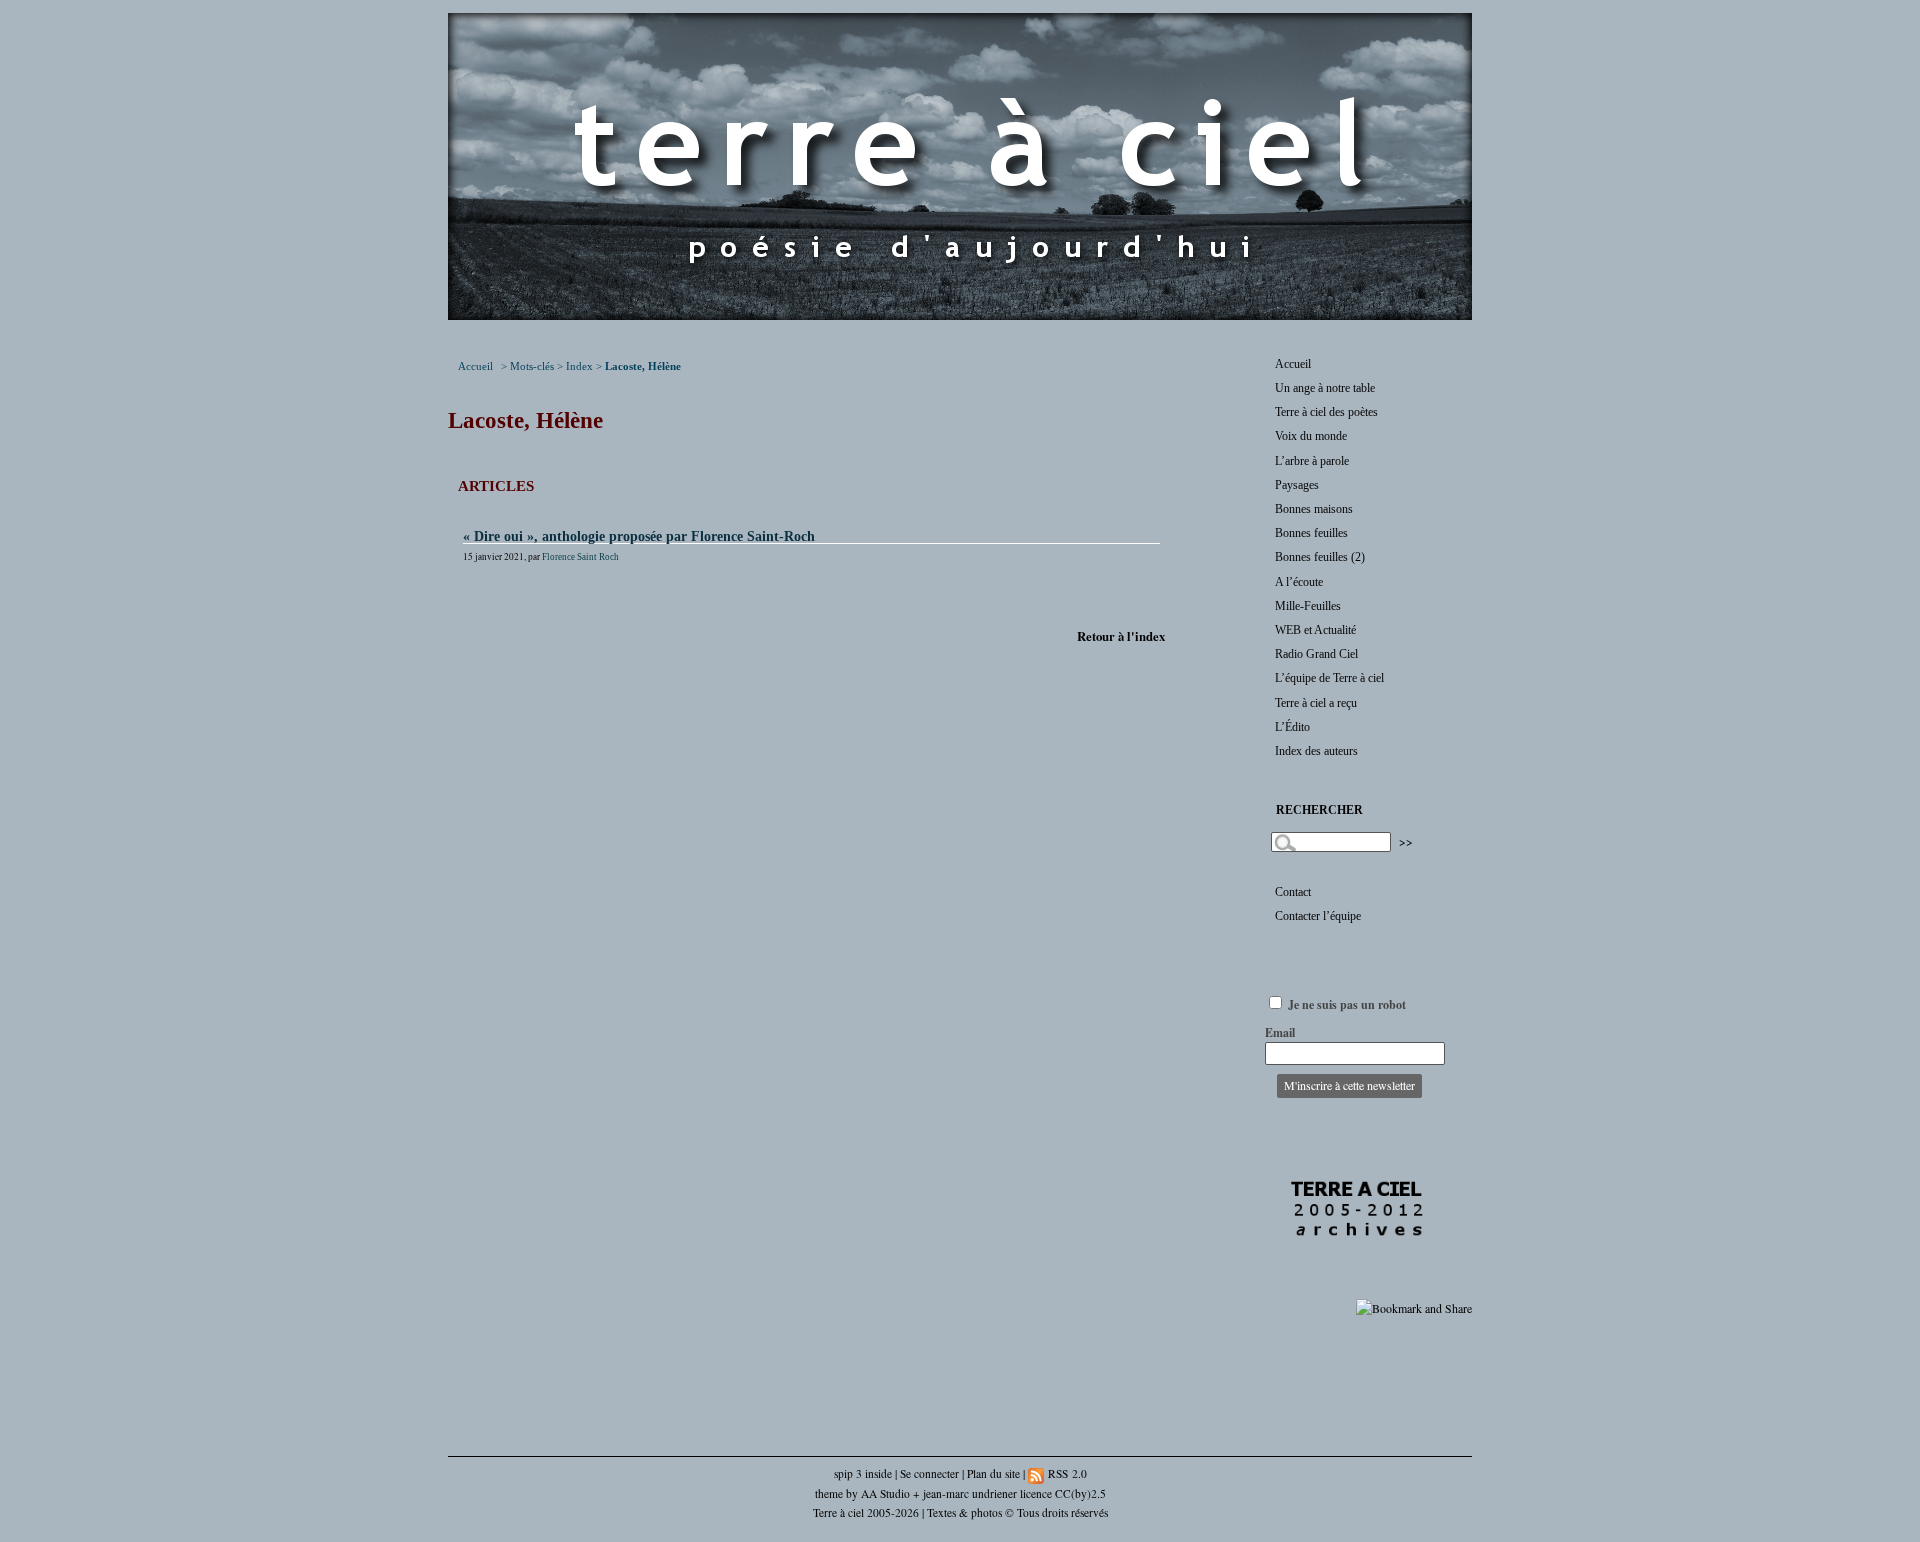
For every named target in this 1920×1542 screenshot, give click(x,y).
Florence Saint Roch (580, 557)
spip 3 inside (863, 1473)
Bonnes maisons (1314, 509)
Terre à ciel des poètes (1326, 412)
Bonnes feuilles (1311, 533)
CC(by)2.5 (1080, 1493)
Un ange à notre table (1325, 388)
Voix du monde (1311, 436)
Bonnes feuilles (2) (1320, 557)
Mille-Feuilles (1308, 606)
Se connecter (929, 1473)
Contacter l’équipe (1318, 916)
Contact (1293, 892)
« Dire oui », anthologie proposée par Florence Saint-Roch (639, 536)
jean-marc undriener (970, 1493)
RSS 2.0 (1065, 1473)
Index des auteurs (1316, 751)
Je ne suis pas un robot (1345, 1004)
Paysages (1297, 485)
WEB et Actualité (1315, 630)
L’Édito (1292, 727)
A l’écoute (1299, 582)
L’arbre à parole (1312, 461)
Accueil (475, 366)
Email (1280, 1032)
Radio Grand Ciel (1316, 654)
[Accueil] (960, 315)
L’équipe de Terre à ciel (1329, 678)
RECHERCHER (1319, 810)
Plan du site (993, 1473)
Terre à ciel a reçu (1316, 703)
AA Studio (885, 1493)
